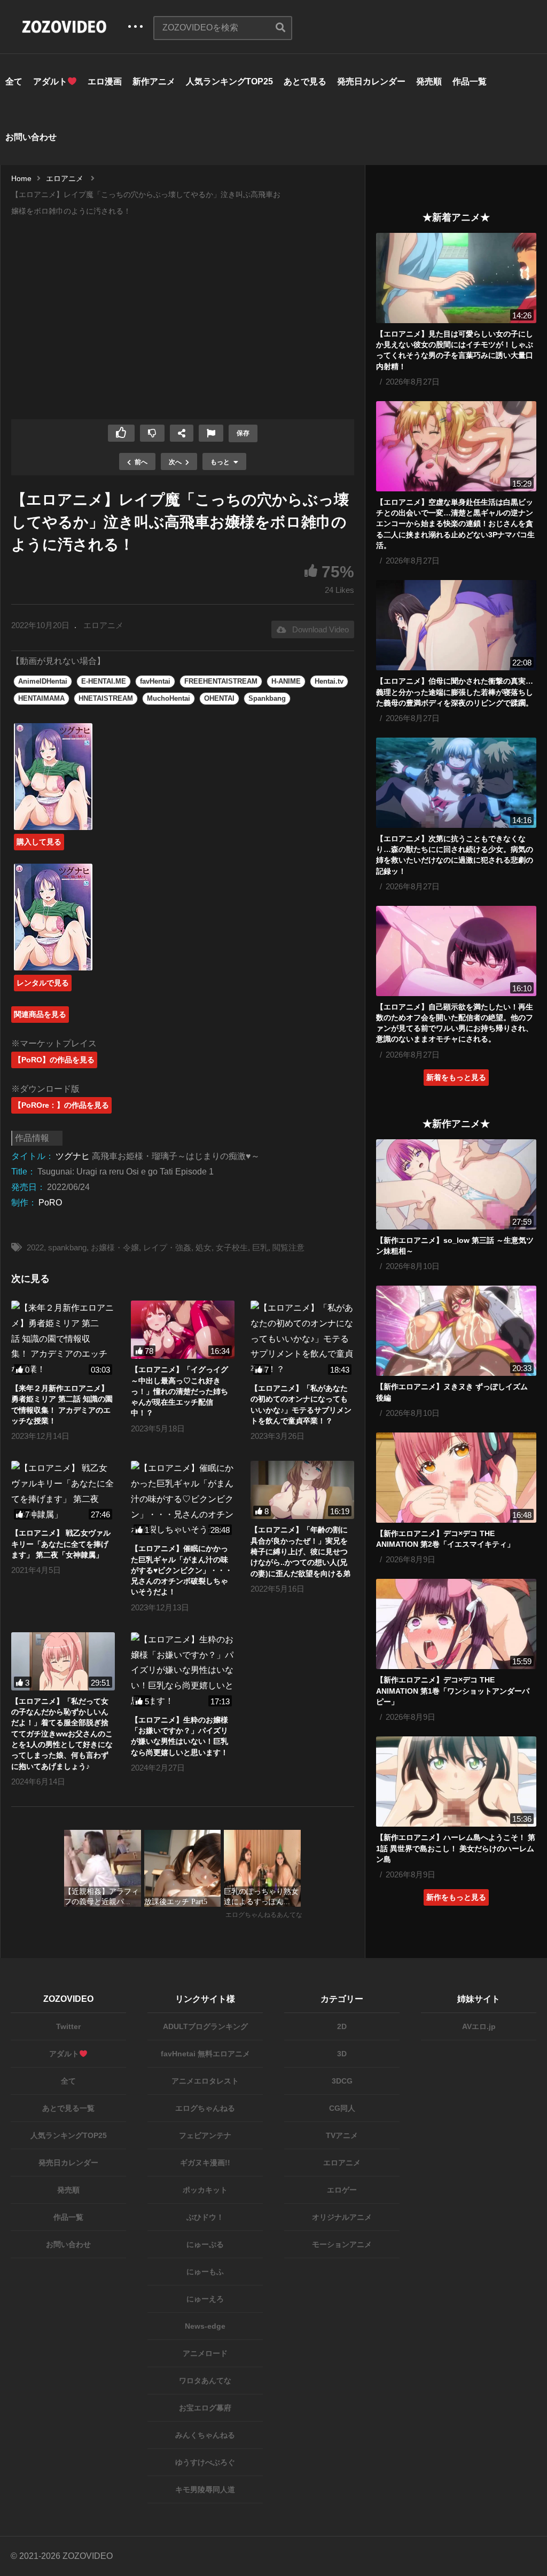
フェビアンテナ (205, 2135)
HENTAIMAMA (41, 698)
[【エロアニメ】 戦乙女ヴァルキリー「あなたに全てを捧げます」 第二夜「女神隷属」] (63, 1491)
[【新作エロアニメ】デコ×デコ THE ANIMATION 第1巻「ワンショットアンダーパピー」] (456, 1624)
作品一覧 (470, 81)
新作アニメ (154, 81)
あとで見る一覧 (68, 2108)
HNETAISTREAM (106, 698)
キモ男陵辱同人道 (205, 2489)
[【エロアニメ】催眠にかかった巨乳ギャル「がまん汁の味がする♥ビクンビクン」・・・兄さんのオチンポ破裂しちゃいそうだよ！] (183, 1499)
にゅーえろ (205, 2299)
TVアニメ (342, 2135)
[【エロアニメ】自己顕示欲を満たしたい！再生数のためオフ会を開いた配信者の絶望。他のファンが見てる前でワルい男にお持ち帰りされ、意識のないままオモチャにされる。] (456, 951)
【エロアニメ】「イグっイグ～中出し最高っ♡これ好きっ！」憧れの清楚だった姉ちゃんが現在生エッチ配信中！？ (179, 1391)
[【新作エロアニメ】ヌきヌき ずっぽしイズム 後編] (456, 1331)
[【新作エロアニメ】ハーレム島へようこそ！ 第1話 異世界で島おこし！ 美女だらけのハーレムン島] (456, 1782)
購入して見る (39, 842)
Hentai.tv (329, 681)
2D (342, 2026)
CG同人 (342, 2108)
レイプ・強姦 (167, 1247)
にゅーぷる (205, 2244)
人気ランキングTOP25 (229, 81)
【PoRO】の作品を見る (54, 1060)
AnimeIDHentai (43, 681)
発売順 (429, 81)
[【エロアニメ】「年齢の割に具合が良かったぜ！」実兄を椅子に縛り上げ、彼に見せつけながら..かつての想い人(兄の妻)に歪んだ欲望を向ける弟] (302, 1490)
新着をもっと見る (456, 1077)
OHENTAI (219, 698)
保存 (243, 433)
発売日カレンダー (371, 81)
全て (14, 81)
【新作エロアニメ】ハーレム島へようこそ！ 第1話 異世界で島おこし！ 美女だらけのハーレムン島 (456, 1848)
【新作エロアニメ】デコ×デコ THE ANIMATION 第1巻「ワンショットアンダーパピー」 (453, 1691)
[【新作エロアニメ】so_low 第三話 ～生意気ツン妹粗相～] (456, 1184)
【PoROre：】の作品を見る (61, 1105)
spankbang (67, 1247)
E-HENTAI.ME (104, 681)
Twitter (68, 2026)
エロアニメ (103, 625)
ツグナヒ (73, 1156)
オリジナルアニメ (342, 2217)
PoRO (50, 1203)
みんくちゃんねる (205, 2435)
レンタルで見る (43, 983)
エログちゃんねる (205, 2108)
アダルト (50, 81)
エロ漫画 (105, 81)
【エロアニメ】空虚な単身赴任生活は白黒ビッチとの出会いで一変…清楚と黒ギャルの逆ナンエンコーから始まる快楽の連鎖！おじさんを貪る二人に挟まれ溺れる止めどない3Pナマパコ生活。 (455, 524)
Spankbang (267, 698)
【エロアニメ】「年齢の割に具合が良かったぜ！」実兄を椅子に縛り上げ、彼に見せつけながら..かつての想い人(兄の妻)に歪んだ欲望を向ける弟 (300, 1551)
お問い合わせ (31, 137)
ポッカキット (205, 2190)
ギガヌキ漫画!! (205, 2163)
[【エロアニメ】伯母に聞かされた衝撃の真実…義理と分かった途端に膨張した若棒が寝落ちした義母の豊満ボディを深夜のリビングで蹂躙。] (456, 625)
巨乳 (260, 1247)
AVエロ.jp (479, 2026)
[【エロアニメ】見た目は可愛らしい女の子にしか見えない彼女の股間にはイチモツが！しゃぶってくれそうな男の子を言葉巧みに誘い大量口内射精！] (456, 278)
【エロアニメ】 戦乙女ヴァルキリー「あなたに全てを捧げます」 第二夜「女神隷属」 (61, 1544)
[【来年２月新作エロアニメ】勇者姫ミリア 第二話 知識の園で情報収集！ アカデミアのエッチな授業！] (63, 1339)
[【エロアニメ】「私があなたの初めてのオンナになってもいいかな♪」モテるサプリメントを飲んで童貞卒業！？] (302, 1339)
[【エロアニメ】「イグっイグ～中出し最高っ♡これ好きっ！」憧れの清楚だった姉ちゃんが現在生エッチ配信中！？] (183, 1330)
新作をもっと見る (456, 1897)
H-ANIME (286, 681)
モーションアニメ (342, 2244)
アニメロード (205, 2353)
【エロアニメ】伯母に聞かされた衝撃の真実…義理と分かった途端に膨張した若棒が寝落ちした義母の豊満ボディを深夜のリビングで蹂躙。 (455, 692)
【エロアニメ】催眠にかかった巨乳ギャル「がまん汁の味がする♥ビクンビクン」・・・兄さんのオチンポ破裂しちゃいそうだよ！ (182, 1570)
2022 (35, 1247)
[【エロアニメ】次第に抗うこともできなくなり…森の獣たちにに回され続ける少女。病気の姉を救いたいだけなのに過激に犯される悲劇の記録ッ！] (456, 783)
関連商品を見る (40, 1014)
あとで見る (305, 81)
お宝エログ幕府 (205, 2408)
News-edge (205, 2326)
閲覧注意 (288, 1247)
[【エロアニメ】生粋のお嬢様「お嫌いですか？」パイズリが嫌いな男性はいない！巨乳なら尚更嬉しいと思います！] (183, 1671)
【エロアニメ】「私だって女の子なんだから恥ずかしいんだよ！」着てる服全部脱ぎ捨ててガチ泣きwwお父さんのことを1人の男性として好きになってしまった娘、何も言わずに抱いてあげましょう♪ (62, 1734)
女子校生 (232, 1247)
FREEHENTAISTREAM (221, 681)
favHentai (155, 681)
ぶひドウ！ (205, 2217)
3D (342, 2054)
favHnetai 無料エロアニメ (205, 2054)
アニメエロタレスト (205, 2081)
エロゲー (342, 2190)
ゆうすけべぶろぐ (205, 2462)
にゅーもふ (205, 2272)
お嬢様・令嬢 (115, 1247)
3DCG (342, 2081)
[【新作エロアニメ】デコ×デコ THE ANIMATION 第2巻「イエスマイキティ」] (456, 1478)
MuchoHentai (169, 698)
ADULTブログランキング (205, 2026)
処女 (204, 1247)
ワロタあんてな (205, 2381)
